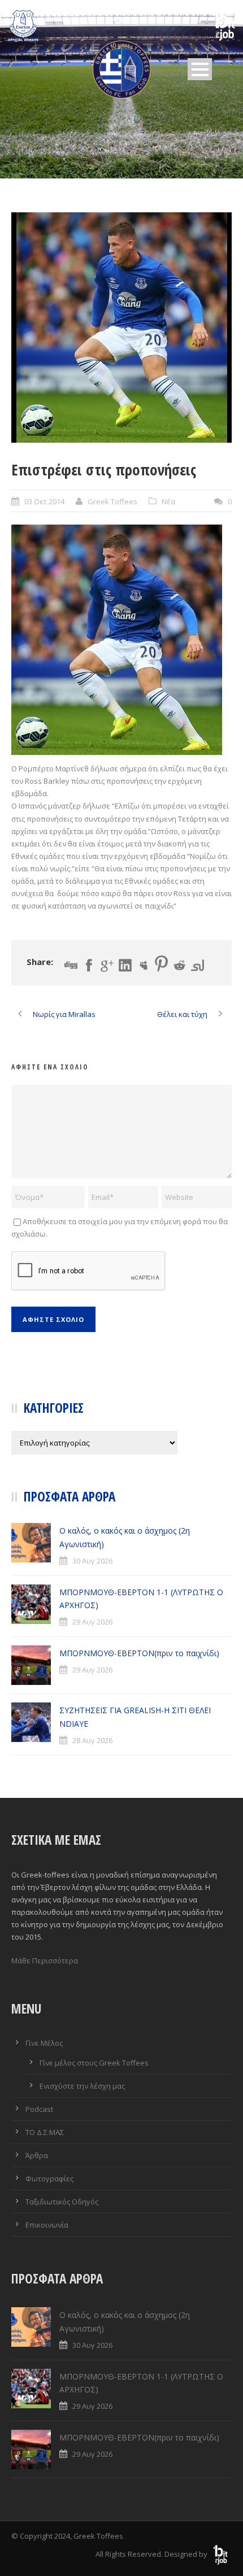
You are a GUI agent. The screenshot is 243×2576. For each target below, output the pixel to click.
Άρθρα (37, 2155)
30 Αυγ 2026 (92, 1561)
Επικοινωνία (47, 2225)
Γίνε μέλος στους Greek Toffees (94, 2063)
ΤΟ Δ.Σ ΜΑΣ (45, 2132)
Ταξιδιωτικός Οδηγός (62, 2202)
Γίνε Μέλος (44, 2043)
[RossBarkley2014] (121, 328)
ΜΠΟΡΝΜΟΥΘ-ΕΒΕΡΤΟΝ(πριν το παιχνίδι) (139, 1653)
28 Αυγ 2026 (92, 1740)
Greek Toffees (112, 501)
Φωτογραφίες (49, 2178)
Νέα (168, 501)
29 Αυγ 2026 (92, 1622)
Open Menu (200, 69)
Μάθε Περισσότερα (45, 1961)
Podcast (39, 2109)
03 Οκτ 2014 (44, 501)
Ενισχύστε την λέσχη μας (82, 2086)
